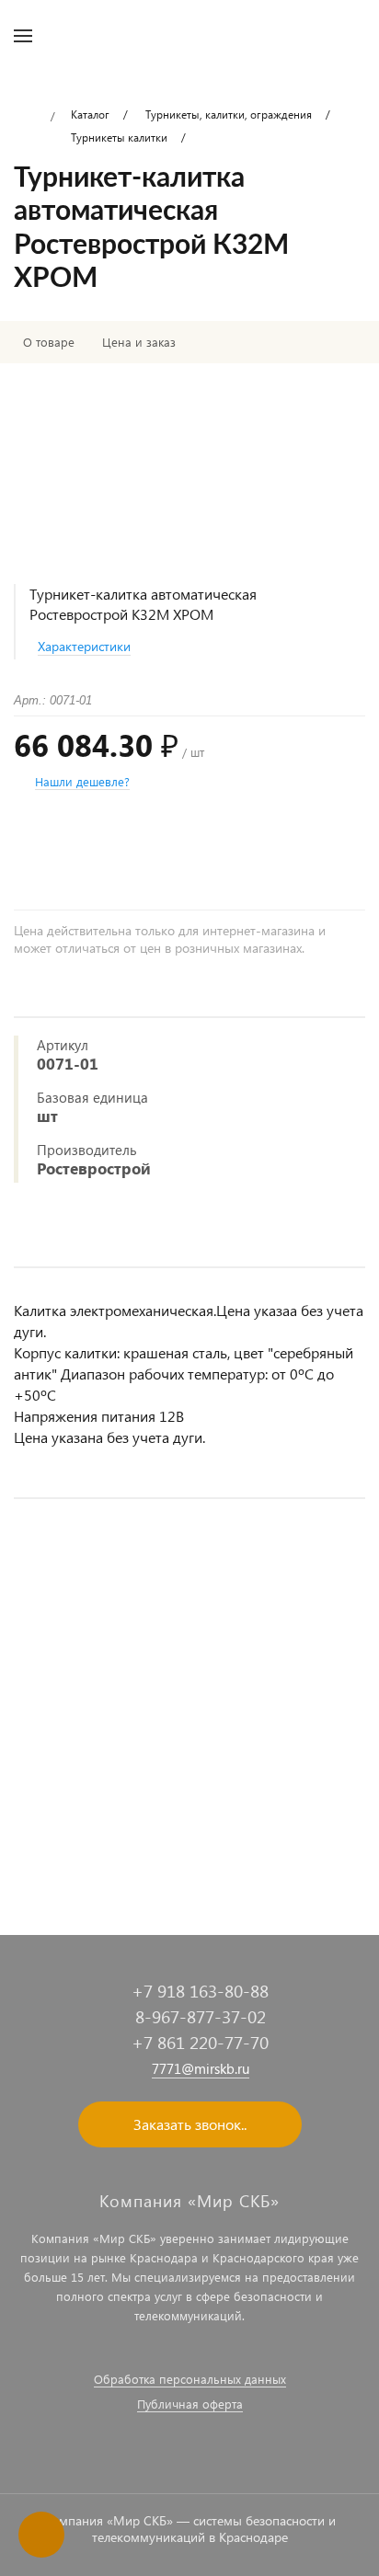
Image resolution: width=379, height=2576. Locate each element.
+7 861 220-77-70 (200, 2042)
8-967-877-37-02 (201, 2016)
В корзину (190, 1847)
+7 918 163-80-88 (200, 1991)
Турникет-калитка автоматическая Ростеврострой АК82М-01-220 (182, 1758)
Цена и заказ (139, 342)
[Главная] (25, 117)
